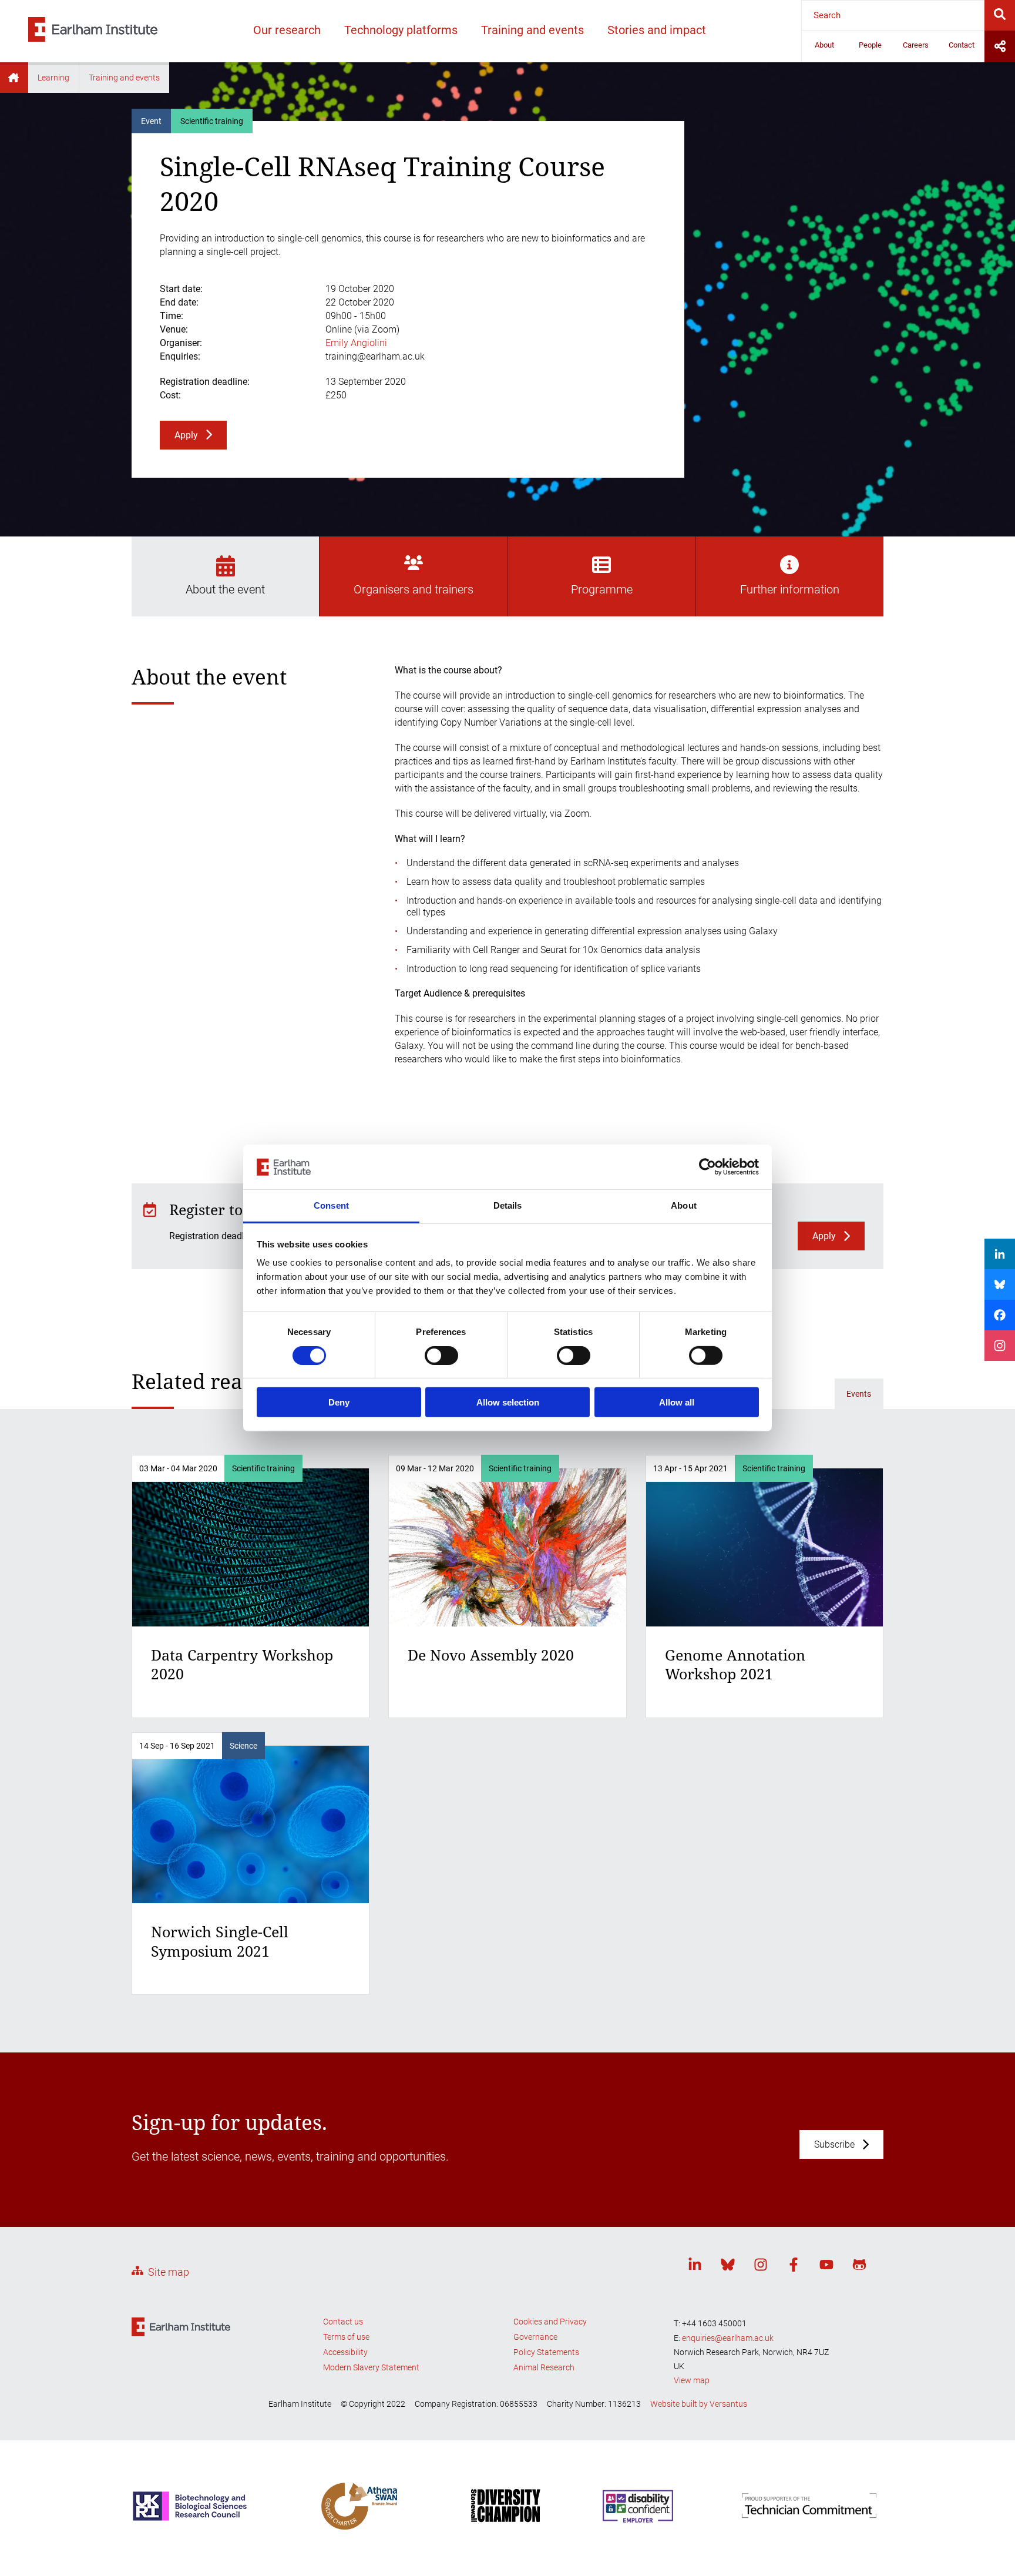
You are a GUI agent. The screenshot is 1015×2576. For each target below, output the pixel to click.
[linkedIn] (695, 2267)
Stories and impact (657, 30)
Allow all (677, 1402)
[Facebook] (794, 2267)
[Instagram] (761, 2267)
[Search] (1000, 15)
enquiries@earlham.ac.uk (728, 2338)
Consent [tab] (331, 1206)
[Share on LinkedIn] (1000, 1254)
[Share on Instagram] (1000, 1346)
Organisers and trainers (414, 589)
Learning (53, 78)
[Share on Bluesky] (1000, 1284)
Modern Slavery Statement (371, 2367)
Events (859, 1394)
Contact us (343, 2322)
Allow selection (508, 1402)
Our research (287, 30)
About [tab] (684, 1206)
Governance (535, 2337)
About (824, 45)
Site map (169, 2272)
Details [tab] (508, 1206)
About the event (225, 589)
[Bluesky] (728, 2267)
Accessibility (345, 2352)
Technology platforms (401, 30)
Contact (962, 45)
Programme (602, 589)
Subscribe (834, 2144)
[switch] (441, 1356)
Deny (339, 1402)
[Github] (859, 2267)
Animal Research (544, 2367)
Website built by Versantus (699, 2404)
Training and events (532, 30)
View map (692, 2380)
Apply (186, 435)
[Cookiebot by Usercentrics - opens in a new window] (708, 1167)
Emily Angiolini (356, 343)
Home (14, 78)
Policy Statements (546, 2352)
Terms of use (346, 2337)
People (870, 45)
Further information (790, 589)
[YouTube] (826, 2267)
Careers (916, 45)
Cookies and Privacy (550, 2322)
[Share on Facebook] (1000, 1315)
